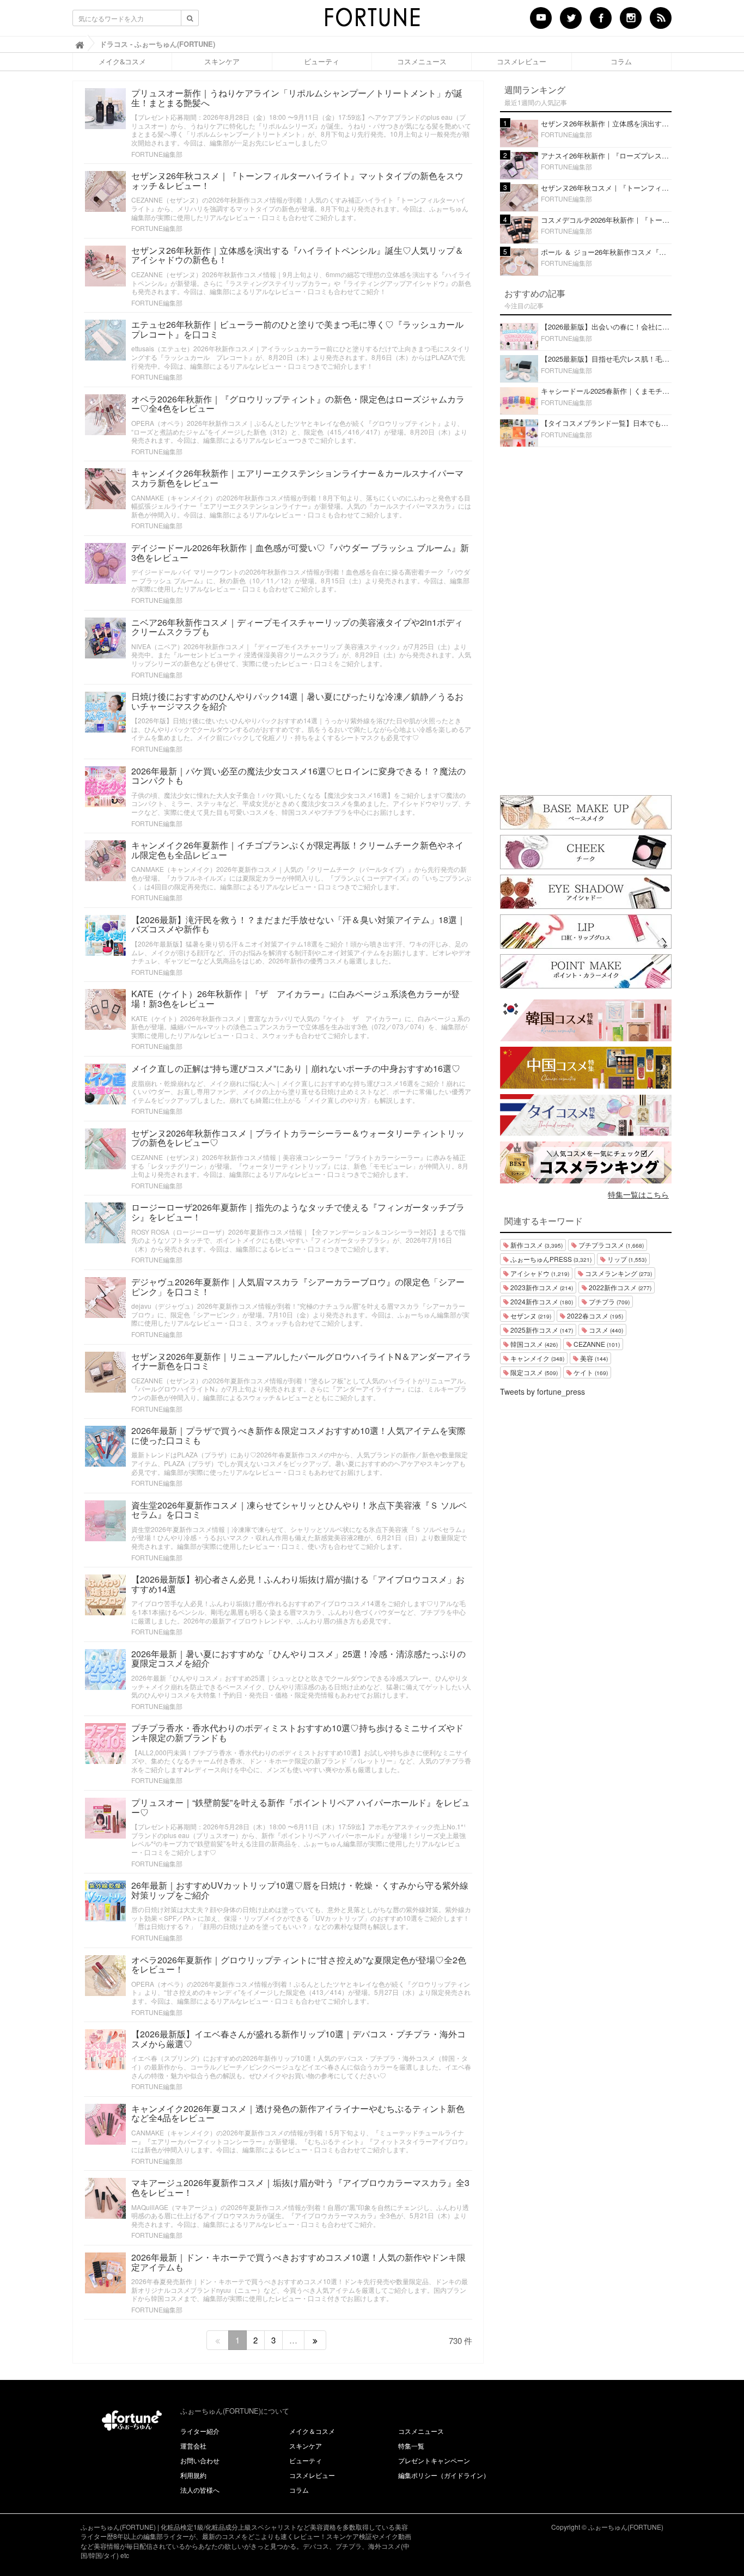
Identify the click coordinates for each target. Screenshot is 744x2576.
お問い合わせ (200, 2460)
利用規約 (193, 2475)
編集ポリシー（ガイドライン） (444, 2475)
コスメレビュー (522, 62)
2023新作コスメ (541, 1287)
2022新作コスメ (619, 1287)
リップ (626, 1259)
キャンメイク (536, 1358)
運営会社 (193, 2446)
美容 (593, 1358)
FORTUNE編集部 (157, 154)
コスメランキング (618, 1273)
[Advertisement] (586, 619)
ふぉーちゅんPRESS (550, 1259)
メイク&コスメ (122, 62)
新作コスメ (536, 1245)
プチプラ (608, 1301)
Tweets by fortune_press (542, 1391)
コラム (621, 62)
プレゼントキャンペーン (434, 2460)
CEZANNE (596, 1344)
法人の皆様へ (200, 2490)
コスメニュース (422, 62)
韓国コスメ (533, 1344)
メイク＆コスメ (312, 2431)
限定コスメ (533, 1372)
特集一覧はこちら (638, 1194)
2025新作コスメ (541, 1330)
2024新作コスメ (541, 1301)
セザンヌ (530, 1316)
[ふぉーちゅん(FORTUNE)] (372, 21)
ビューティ (322, 62)
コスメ (605, 1330)
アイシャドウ (539, 1273)
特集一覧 (411, 2446)
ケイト (590, 1372)
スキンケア (222, 62)
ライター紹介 (200, 2431)
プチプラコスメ (610, 1245)
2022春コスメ (594, 1316)
